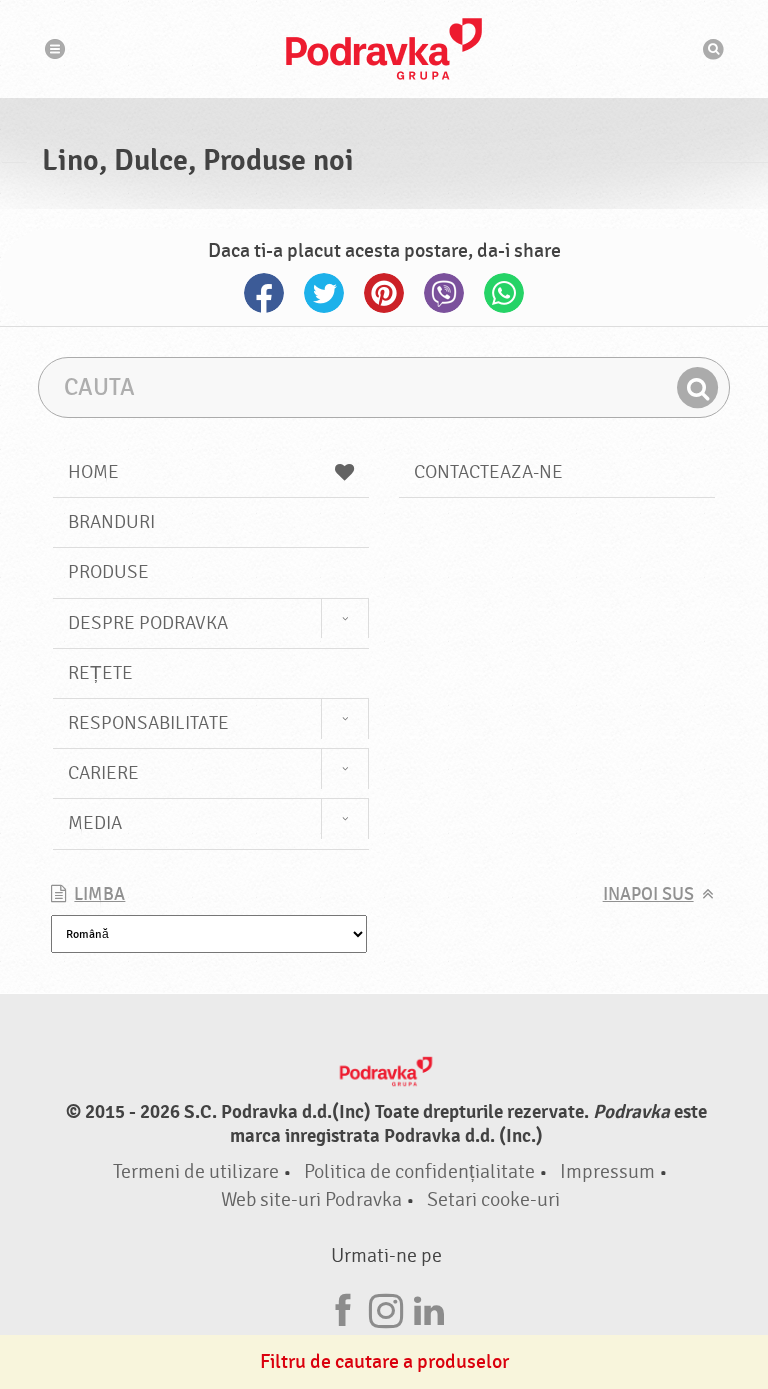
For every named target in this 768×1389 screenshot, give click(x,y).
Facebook (264, 293)
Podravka (384, 49)
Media (95, 823)
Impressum (607, 1171)
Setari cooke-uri (493, 1199)
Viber (444, 293)
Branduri (111, 522)
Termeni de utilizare (196, 1171)
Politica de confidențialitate (419, 1171)
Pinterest (384, 293)
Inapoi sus (648, 894)
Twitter (324, 293)
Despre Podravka (148, 623)
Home (93, 472)
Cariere (103, 773)
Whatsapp (504, 293)
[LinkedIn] (429, 1307)
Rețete (100, 673)
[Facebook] (343, 1307)
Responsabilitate (148, 723)
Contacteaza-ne (488, 472)
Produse (108, 572)
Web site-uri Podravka (311, 1199)
